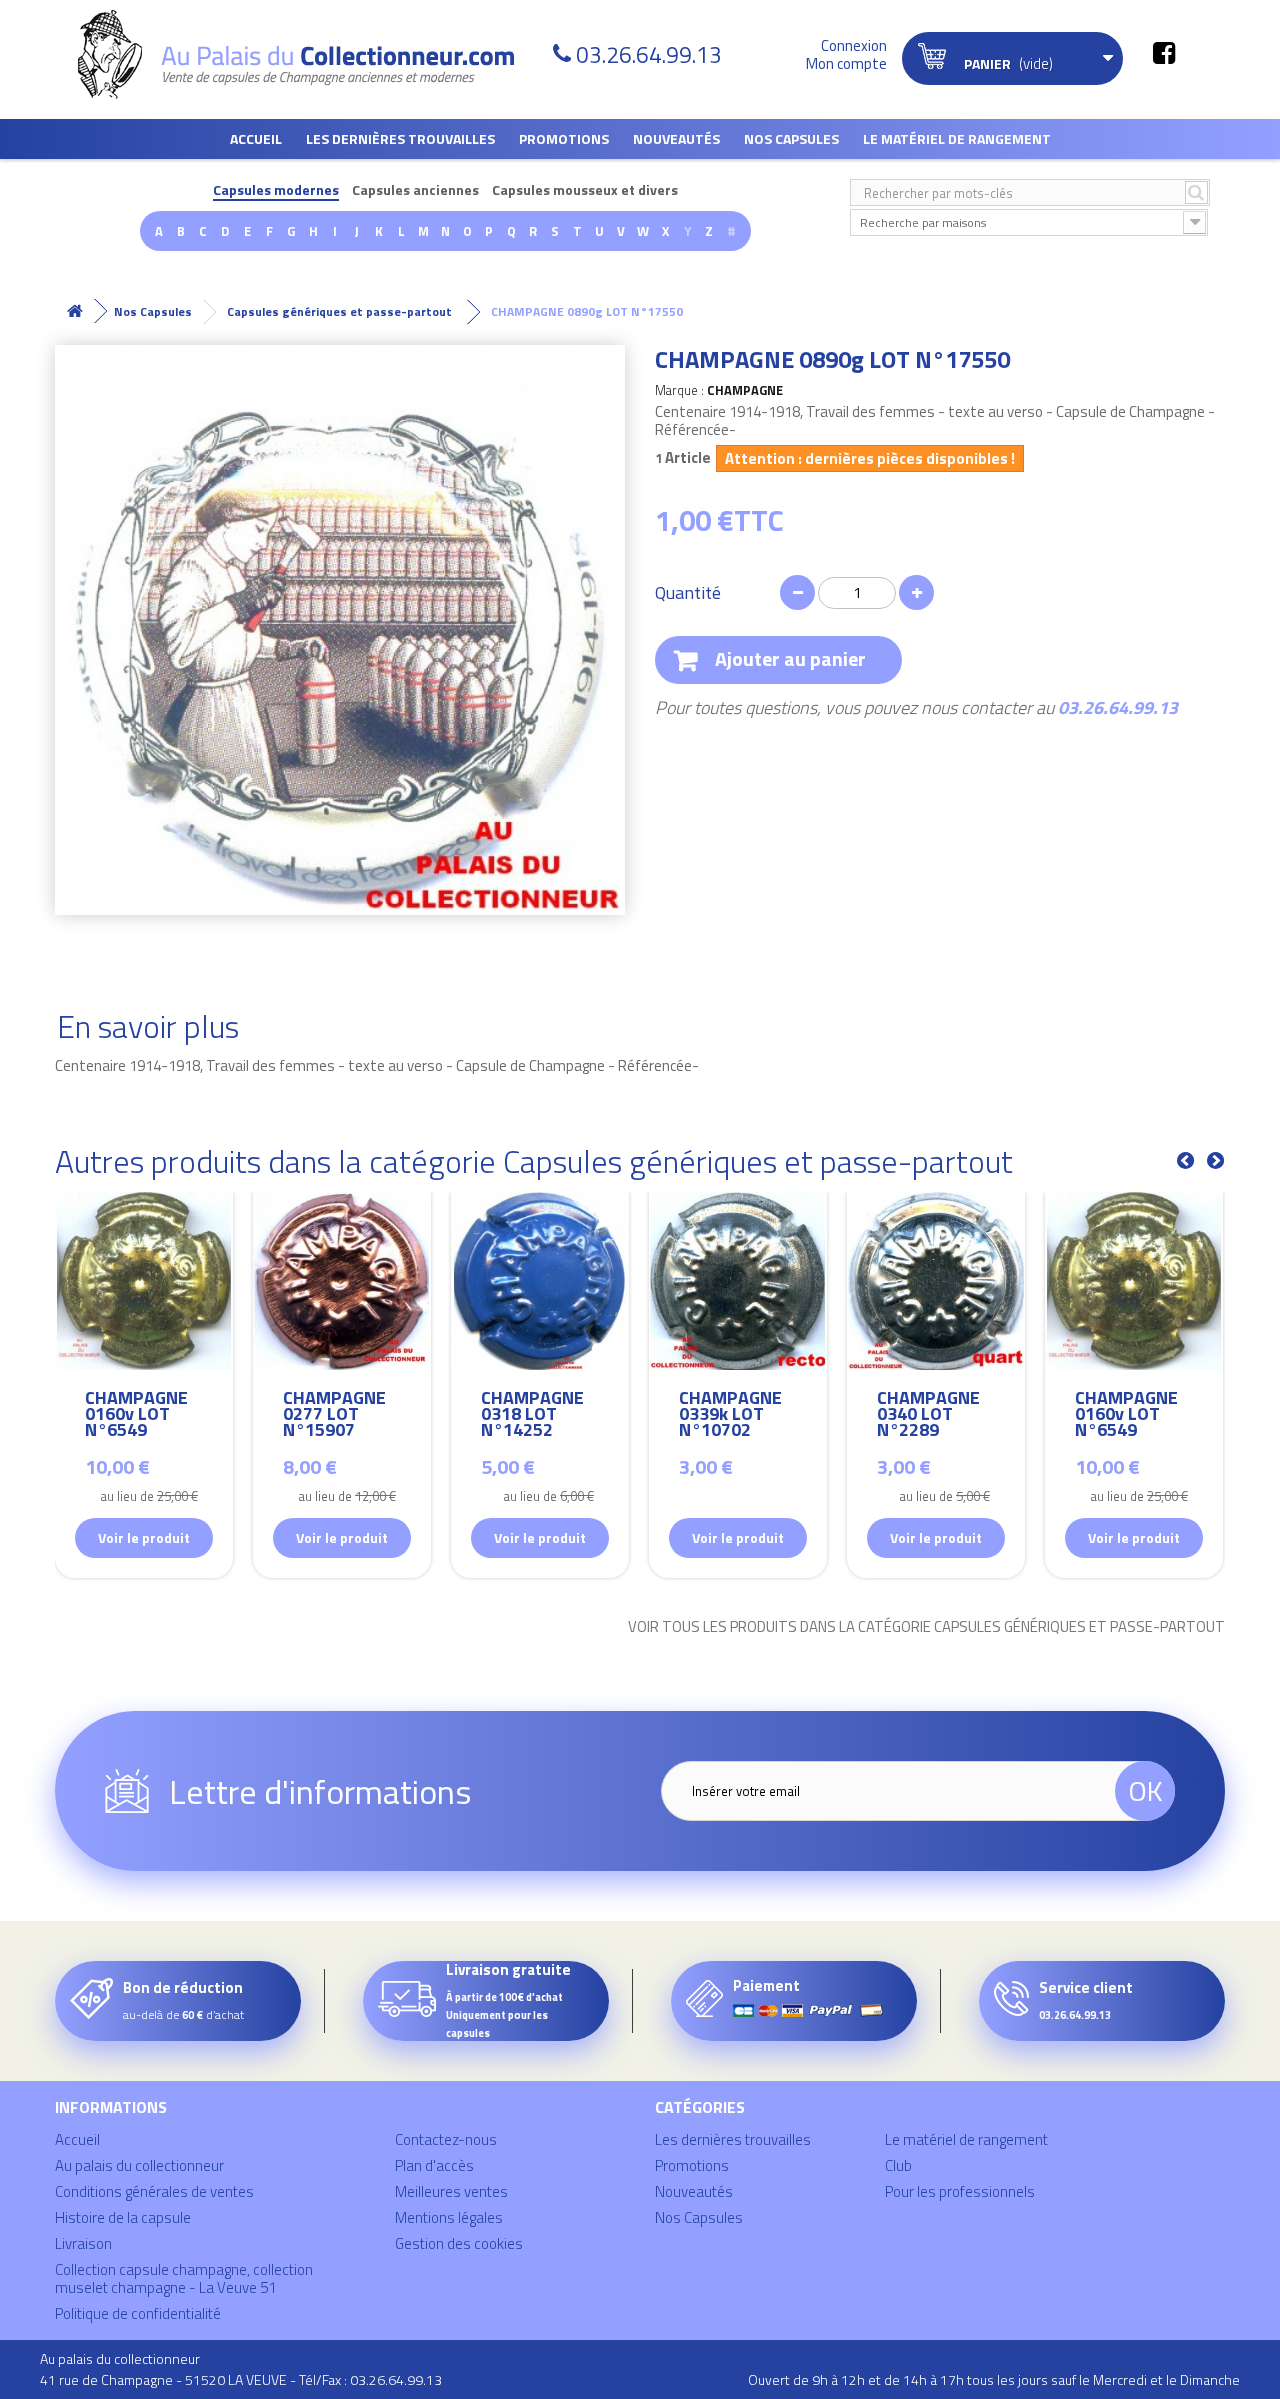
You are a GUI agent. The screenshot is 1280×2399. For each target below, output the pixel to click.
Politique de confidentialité (138, 2313)
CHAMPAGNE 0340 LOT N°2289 (928, 1416)
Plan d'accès (434, 2165)
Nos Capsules (791, 138)
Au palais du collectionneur (139, 2165)
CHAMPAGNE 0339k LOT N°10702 (730, 1416)
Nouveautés (676, 138)
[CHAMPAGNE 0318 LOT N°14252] (540, 1281)
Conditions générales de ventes (154, 2191)
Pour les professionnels (960, 2191)
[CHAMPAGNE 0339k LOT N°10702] (738, 1281)
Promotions (564, 138)
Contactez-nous (446, 2139)
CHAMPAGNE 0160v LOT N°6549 (136, 1416)
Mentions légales (449, 2217)
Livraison (83, 2243)
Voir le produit (144, 1537)
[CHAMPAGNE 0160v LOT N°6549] (144, 1281)
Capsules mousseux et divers (585, 190)
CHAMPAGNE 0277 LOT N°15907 (334, 1416)
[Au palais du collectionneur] (308, 54)
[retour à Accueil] (75, 311)
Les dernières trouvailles (400, 138)
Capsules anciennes (415, 190)
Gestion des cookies (459, 2243)
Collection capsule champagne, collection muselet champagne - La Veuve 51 (184, 2278)
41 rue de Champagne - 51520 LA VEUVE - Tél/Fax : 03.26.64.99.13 (241, 2379)
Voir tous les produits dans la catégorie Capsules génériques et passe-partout (926, 1627)
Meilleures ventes (451, 2191)
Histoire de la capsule (123, 2217)
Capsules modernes (276, 190)
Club (898, 2165)
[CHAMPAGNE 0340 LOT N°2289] (936, 1281)
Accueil (256, 138)
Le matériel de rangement (957, 138)
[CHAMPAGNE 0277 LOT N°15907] (342, 1281)
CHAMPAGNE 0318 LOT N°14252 (532, 1416)
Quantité (688, 593)
